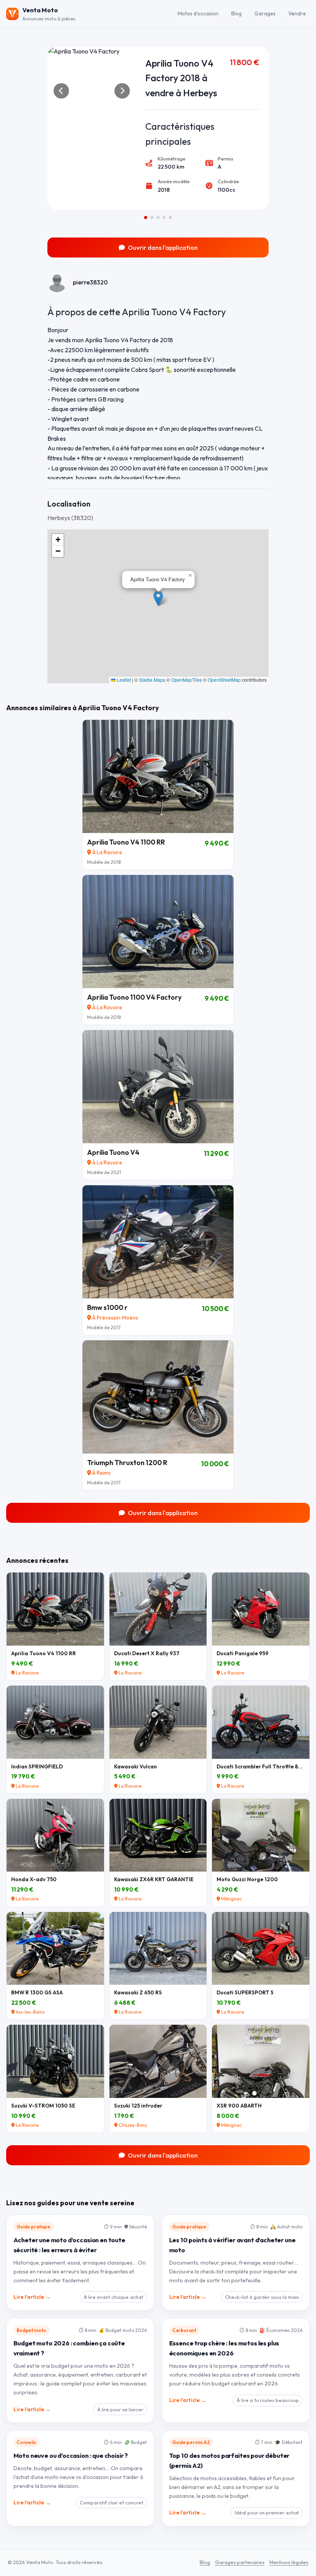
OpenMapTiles (187, 680)
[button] (158, 598)
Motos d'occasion (198, 13)
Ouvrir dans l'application (163, 248)
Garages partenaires (240, 2562)
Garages (265, 13)
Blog (236, 13)
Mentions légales (289, 2562)
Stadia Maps (152, 680)
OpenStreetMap (224, 680)
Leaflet (123, 680)
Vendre (297, 13)
